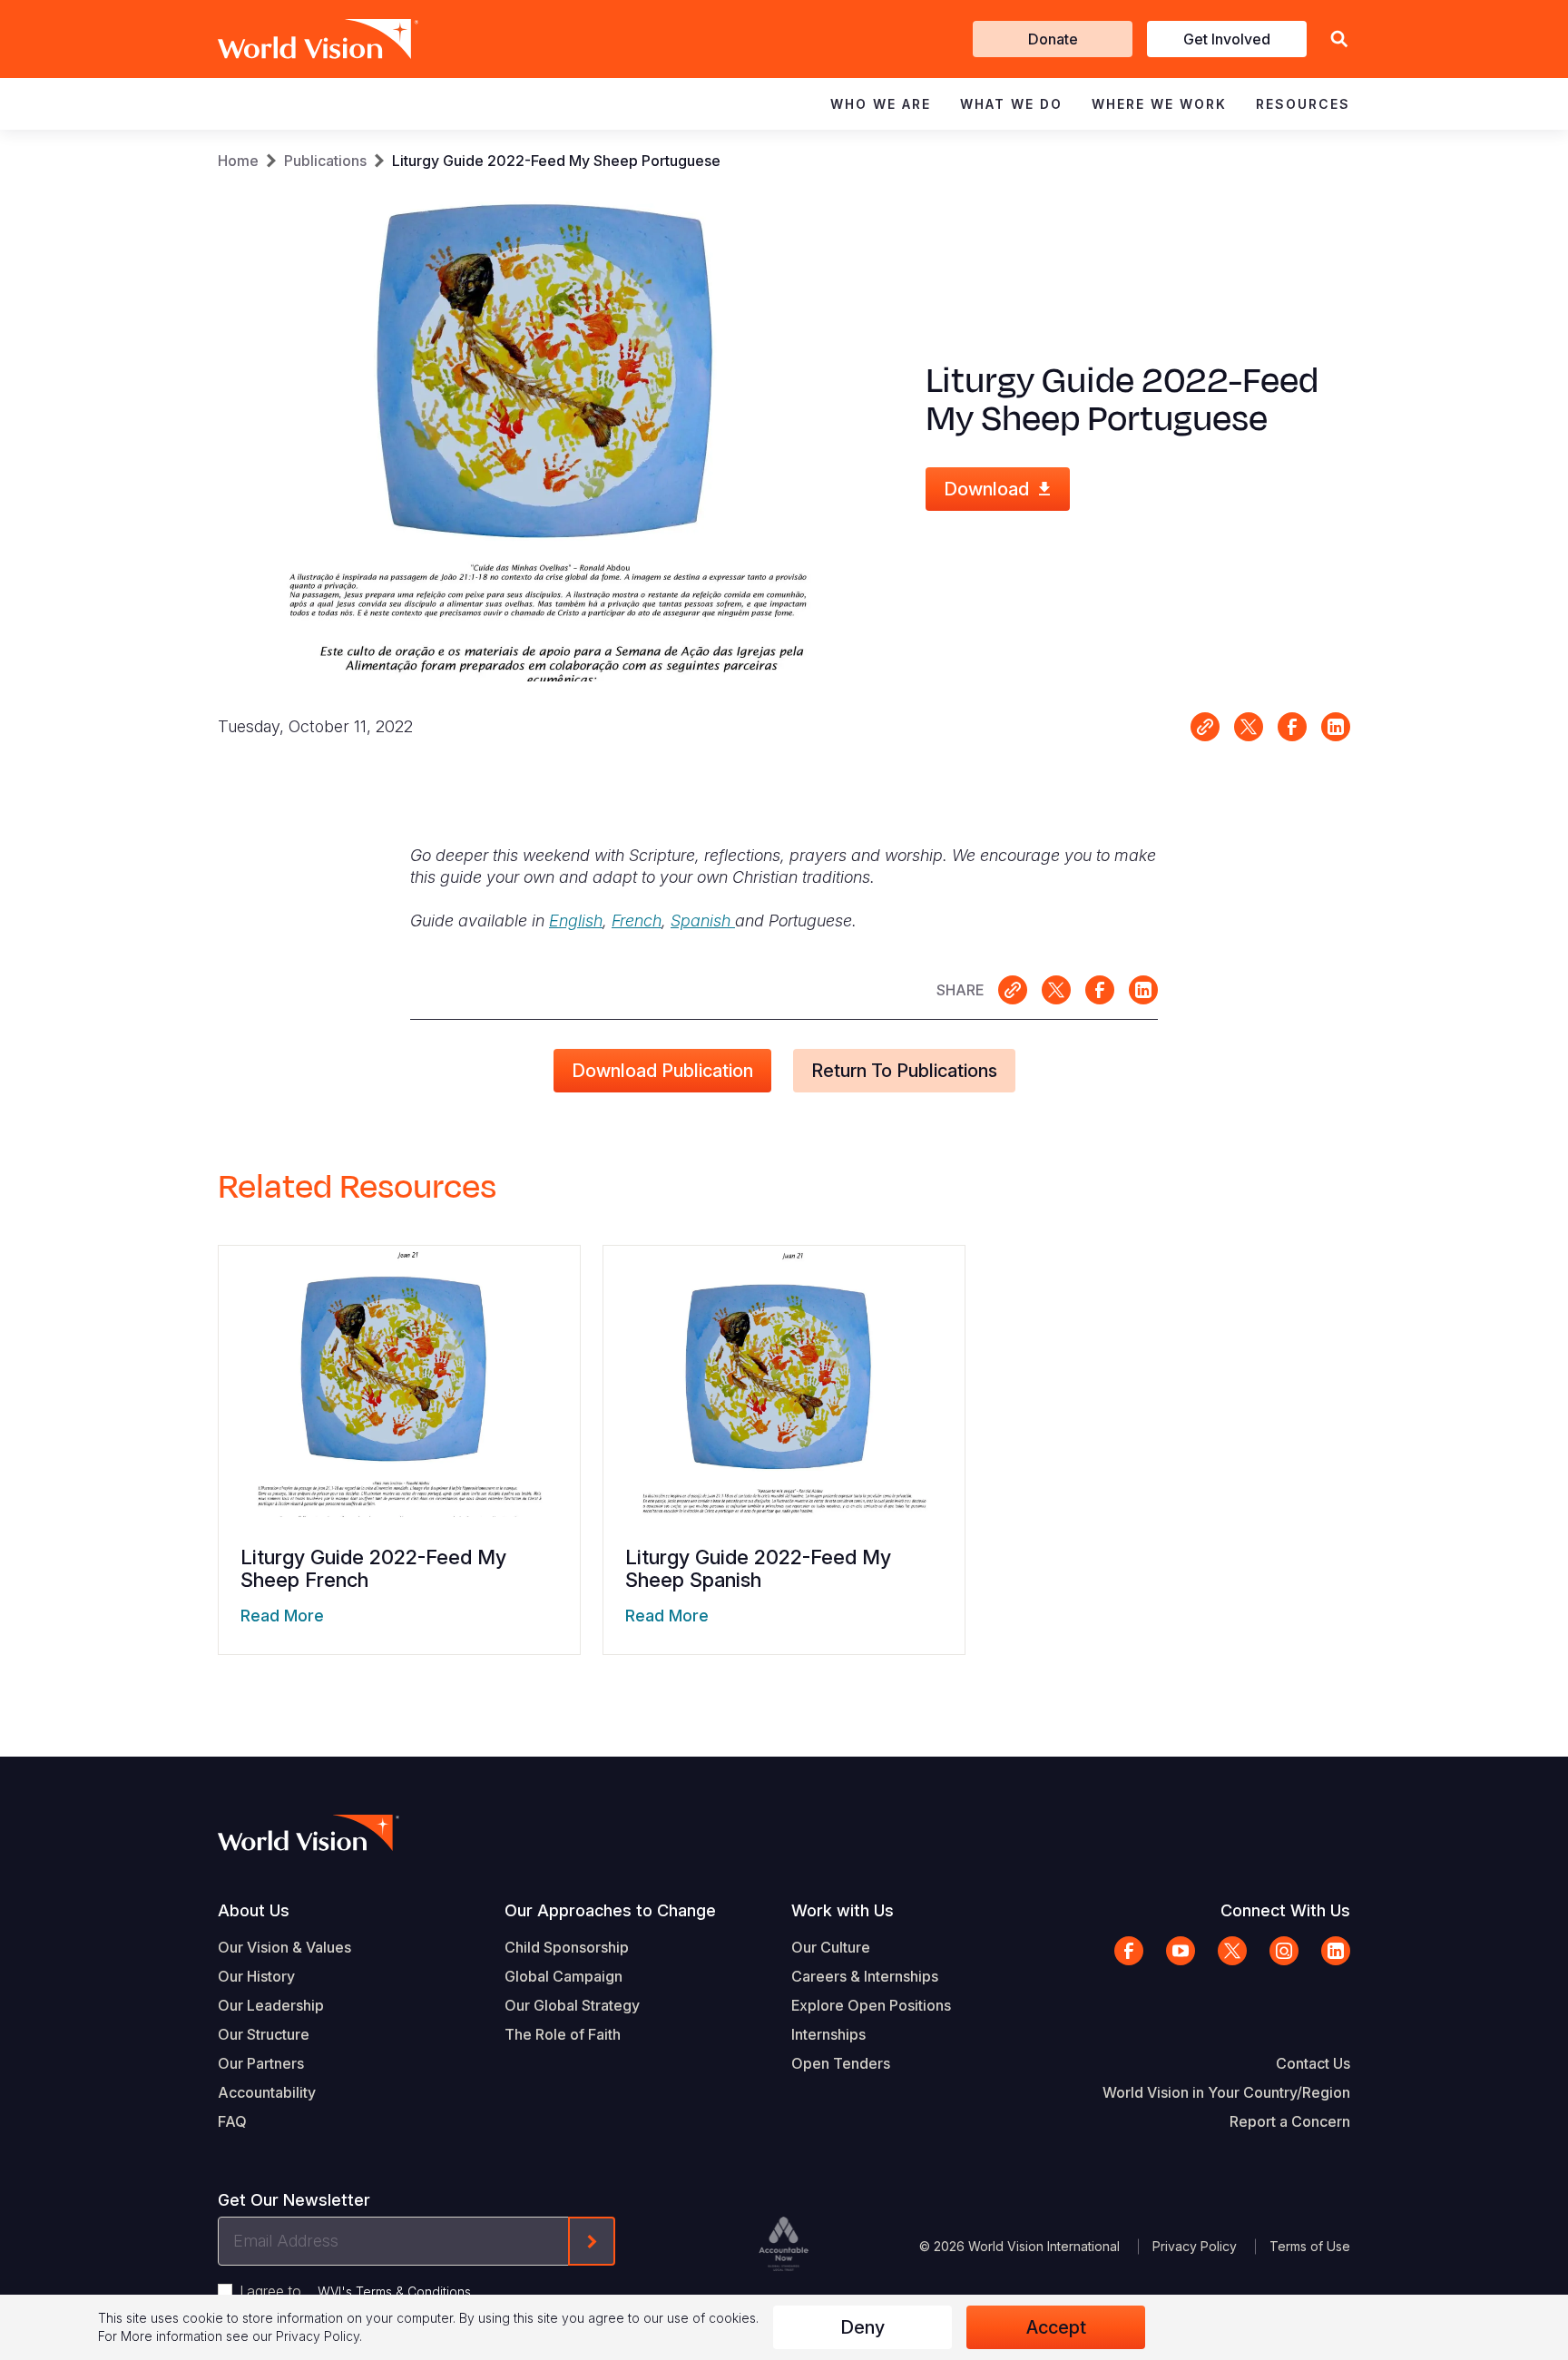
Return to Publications (904, 1071)
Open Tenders (841, 2063)
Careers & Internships (865, 1976)
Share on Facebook (1292, 727)
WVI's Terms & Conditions (394, 2291)
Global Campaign (563, 1976)
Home (238, 161)
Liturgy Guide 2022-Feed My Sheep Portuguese (556, 161)
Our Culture (831, 1947)
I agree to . (357, 2291)
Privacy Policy (1195, 2246)
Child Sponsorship (567, 1947)
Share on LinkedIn (1336, 727)
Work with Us (843, 1910)
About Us (254, 1910)
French (637, 920)
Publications (325, 161)
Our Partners (261, 2063)
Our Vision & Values (284, 1947)
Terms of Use (1310, 2246)
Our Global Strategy (572, 2005)
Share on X (1249, 727)
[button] (1339, 39)
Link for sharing (1205, 727)
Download (986, 489)
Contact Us (1313, 2063)
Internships (828, 2034)
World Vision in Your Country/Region (1226, 2092)
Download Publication (662, 1071)
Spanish (703, 920)
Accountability (267, 2092)
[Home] (292, 39)
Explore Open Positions (871, 2005)
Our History (256, 1976)
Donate (1053, 39)
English (576, 920)
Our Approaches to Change (610, 1910)
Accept (1056, 2327)
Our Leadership (271, 2005)
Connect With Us (1285, 1910)
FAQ (232, 2121)
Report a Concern (1290, 2121)
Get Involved (1227, 39)
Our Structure (264, 2034)
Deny (862, 2327)
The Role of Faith (563, 2034)
